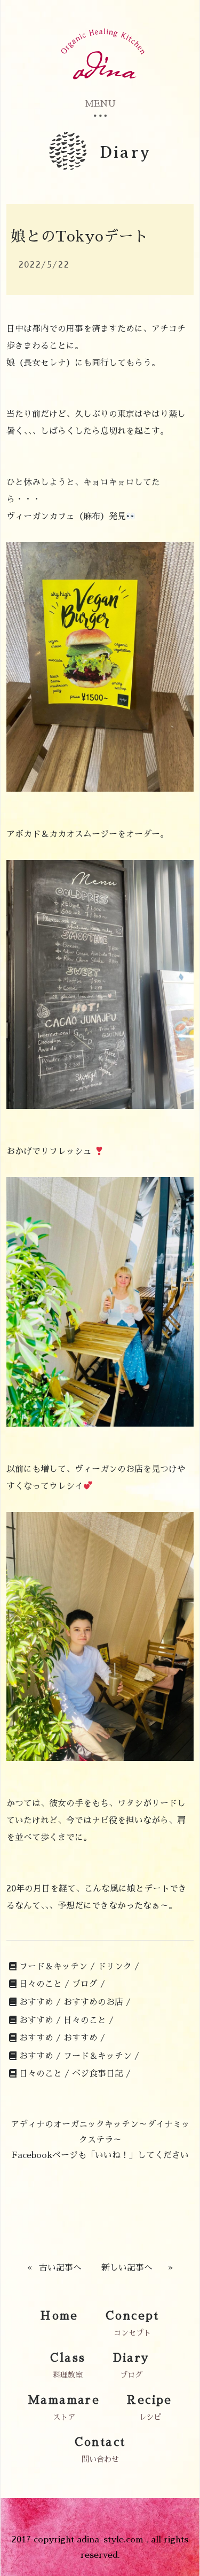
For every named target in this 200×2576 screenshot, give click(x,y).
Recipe (149, 2400)
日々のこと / (44, 1984)
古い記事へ (60, 2268)
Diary (131, 2358)
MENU (100, 104)
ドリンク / (118, 1967)
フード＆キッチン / (57, 1967)
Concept (133, 2316)
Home (59, 2316)
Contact (100, 2442)
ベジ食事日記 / (101, 2074)
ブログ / (89, 1984)
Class (68, 2358)
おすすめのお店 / (97, 2002)
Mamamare (64, 2400)
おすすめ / (40, 2002)
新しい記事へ (127, 2268)
